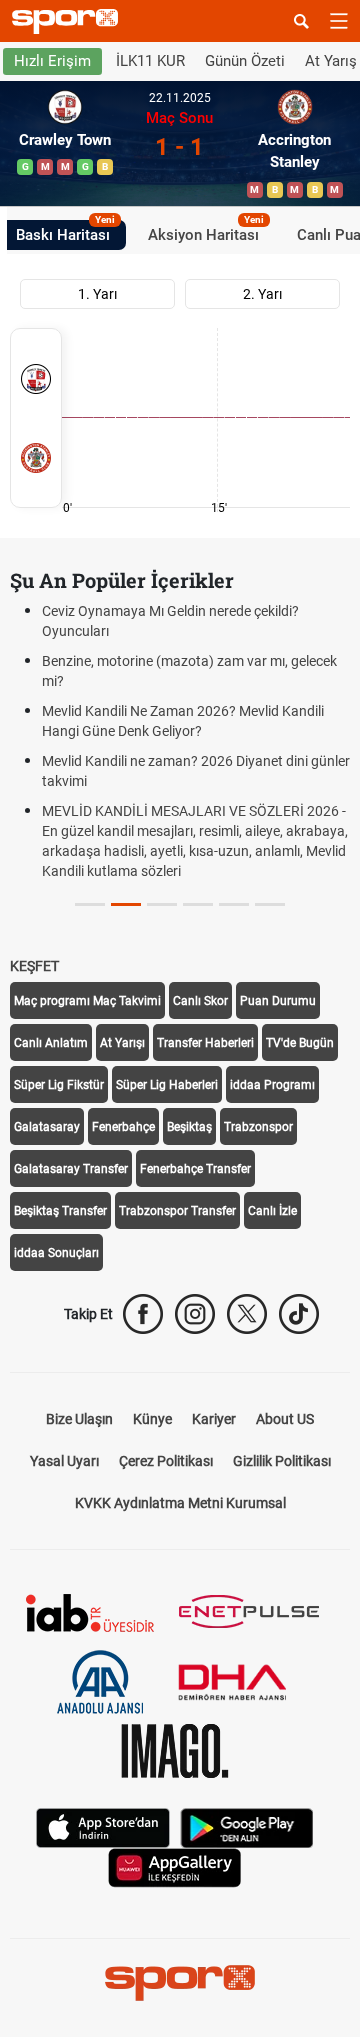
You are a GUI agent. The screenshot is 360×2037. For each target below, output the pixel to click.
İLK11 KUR (150, 61)
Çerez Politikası (166, 1461)
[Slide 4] (234, 904)
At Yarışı (122, 1043)
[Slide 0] (90, 904)
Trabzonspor (258, 1127)
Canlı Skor (200, 1001)
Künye (152, 1419)
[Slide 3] (198, 904)
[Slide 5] (270, 904)
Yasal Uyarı (64, 1461)
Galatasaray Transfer (71, 1169)
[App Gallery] (175, 1866)
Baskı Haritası (65, 232)
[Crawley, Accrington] (36, 418)
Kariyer (214, 1419)
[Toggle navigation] (339, 21)
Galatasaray (47, 1127)
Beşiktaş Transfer (60, 1211)
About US (285, 1419)
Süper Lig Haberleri (167, 1085)
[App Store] (103, 1826)
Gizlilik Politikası (282, 1461)
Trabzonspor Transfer (177, 1211)
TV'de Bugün (300, 1043)
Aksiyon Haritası (206, 232)
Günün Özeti (245, 61)
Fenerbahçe (123, 1127)
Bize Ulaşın (79, 1419)
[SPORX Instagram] (195, 1314)
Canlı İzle (272, 1211)
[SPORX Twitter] (247, 1314)
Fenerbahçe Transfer (195, 1169)
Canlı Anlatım (51, 1043)
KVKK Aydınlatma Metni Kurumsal (180, 1503)
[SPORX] (180, 1983)
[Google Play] (247, 1826)
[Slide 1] (126, 904)
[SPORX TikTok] (299, 1314)
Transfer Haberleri (205, 1043)
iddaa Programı (272, 1085)
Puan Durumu (278, 1001)
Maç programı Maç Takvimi (87, 1001)
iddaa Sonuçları (56, 1253)
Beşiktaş (189, 1127)
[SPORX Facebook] (143, 1314)
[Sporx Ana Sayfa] (69, 21)
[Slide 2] (162, 904)
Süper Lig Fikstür (59, 1085)
